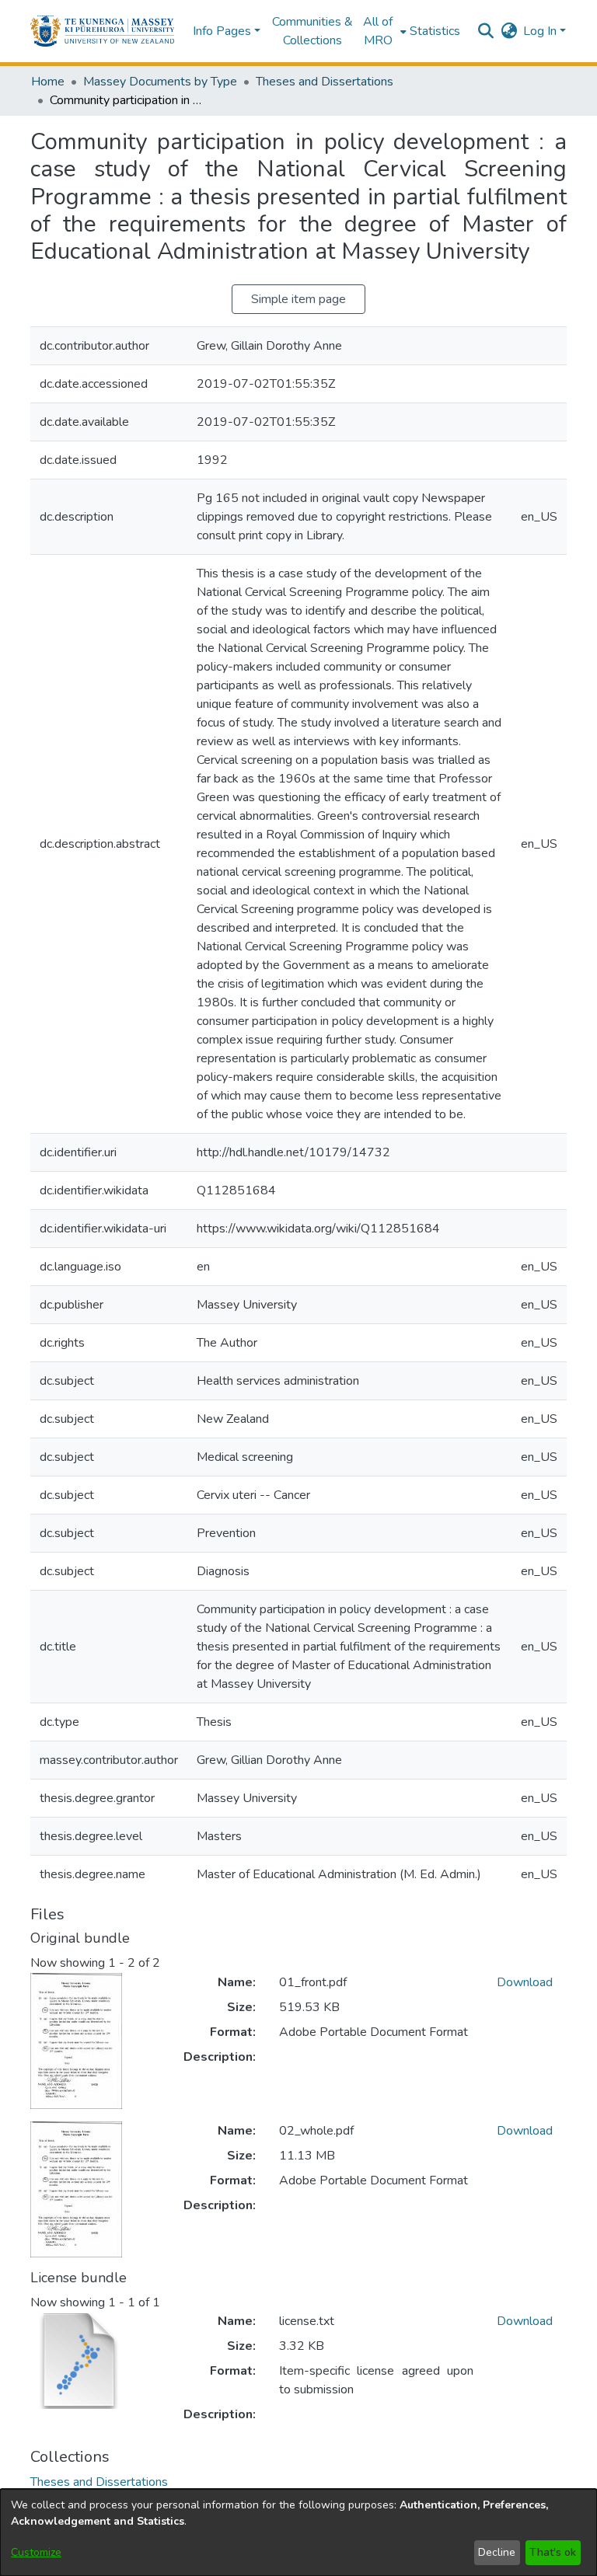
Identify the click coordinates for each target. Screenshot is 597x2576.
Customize (36, 2552)
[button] (102, 31)
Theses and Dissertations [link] (325, 82)
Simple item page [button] (298, 299)
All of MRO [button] (378, 31)
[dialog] (298, 2532)
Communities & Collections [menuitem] (312, 31)
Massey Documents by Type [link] (160, 82)
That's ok (553, 2552)
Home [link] (48, 82)
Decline (497, 2552)
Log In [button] (541, 31)
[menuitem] (383, 31)
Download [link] (525, 1982)
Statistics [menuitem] (435, 31)
